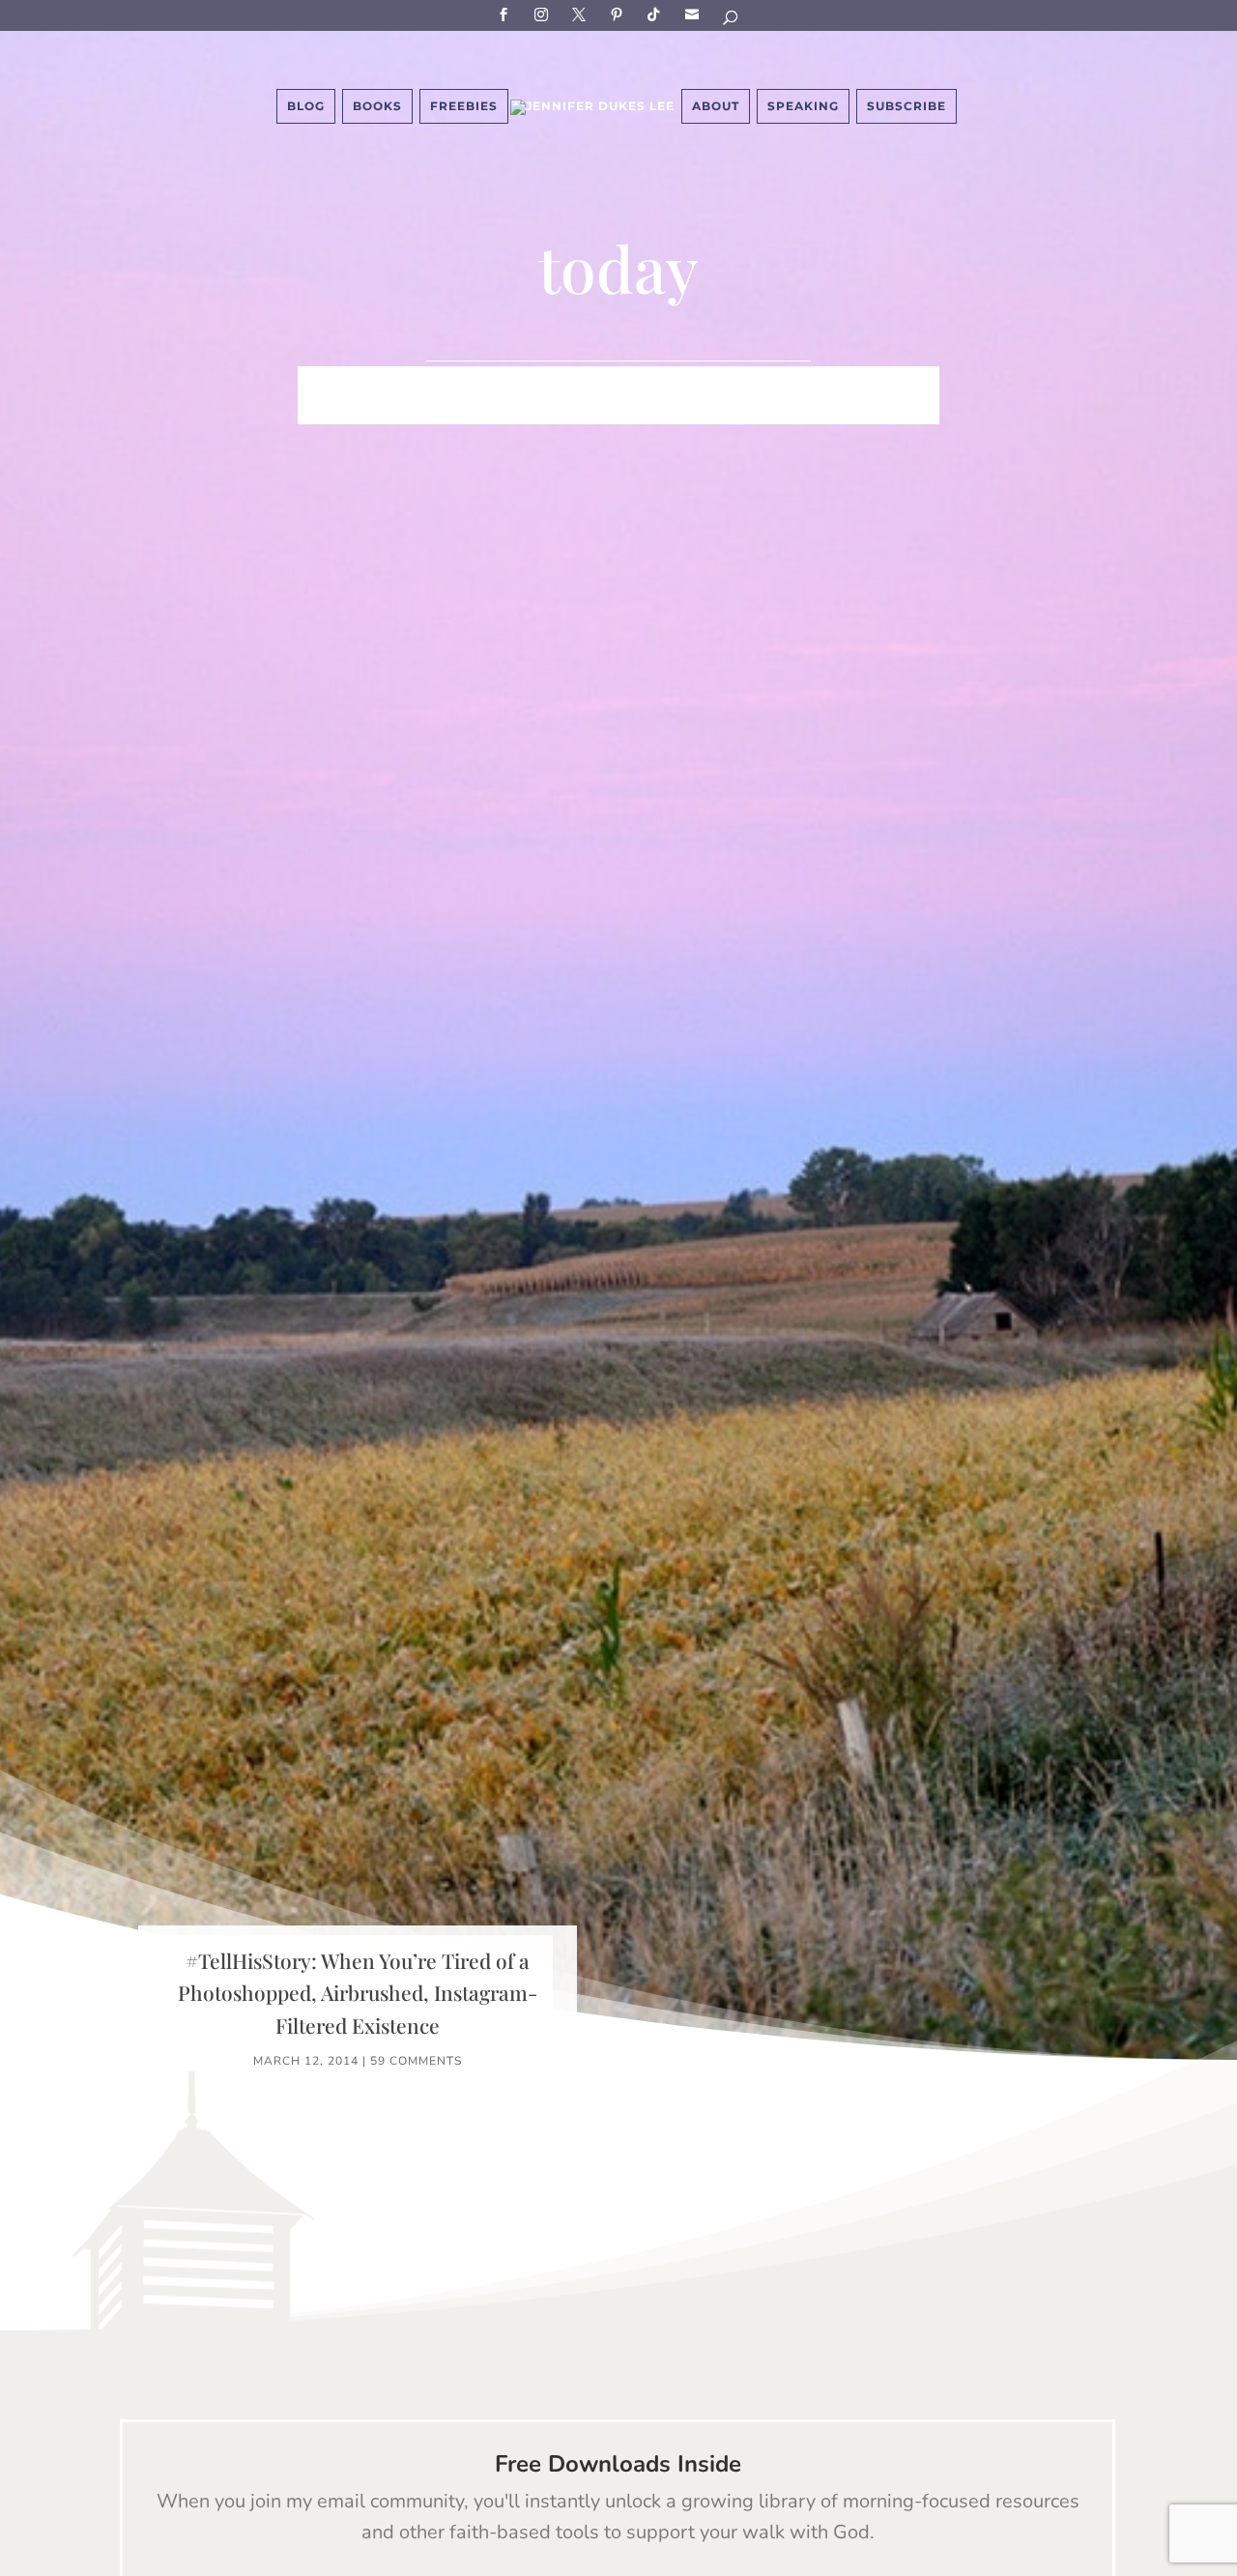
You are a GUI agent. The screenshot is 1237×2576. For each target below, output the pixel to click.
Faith (382, 382)
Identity (557, 382)
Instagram (544, 14)
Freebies (464, 106)
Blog (306, 106)
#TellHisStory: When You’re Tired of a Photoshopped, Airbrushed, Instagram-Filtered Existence (358, 1993)
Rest (575, 411)
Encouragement (468, 411)
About (716, 106)
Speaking (803, 106)
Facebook (506, 14)
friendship (790, 411)
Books (377, 106)
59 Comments (416, 2061)
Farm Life (463, 382)
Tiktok (657, 14)
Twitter (582, 14)
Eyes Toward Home (798, 382)
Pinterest (619, 14)
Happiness (655, 382)
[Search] (732, 21)
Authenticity (669, 411)
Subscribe (695, 14)
